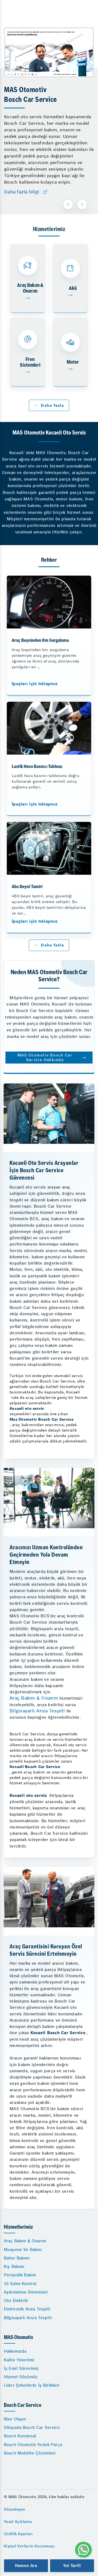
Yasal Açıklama (18, 2522)
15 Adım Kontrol (20, 2284)
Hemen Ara (26, 2566)
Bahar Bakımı (17, 2258)
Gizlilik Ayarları (18, 2534)
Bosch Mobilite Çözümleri (30, 2453)
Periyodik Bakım (20, 2275)
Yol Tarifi (72, 2566)
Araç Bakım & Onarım (34, 1698)
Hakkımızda (15, 2351)
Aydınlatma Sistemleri (26, 2292)
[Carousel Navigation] (76, 204)
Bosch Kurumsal (20, 2436)
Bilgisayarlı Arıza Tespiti (37, 1711)
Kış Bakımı (14, 2266)
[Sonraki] (82, 204)
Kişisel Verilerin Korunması (29, 2546)
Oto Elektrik (16, 2300)
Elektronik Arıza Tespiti (27, 2309)
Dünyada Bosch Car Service (32, 2427)
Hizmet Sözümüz (21, 2377)
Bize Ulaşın (15, 2419)
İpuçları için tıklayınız (35, 684)
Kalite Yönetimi (19, 2360)
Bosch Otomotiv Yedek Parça (33, 2445)
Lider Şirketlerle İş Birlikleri (32, 2385)
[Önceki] (68, 204)
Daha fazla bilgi (22, 192)
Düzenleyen (15, 2509)
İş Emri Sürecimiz (21, 2368)
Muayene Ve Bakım (23, 2250)
